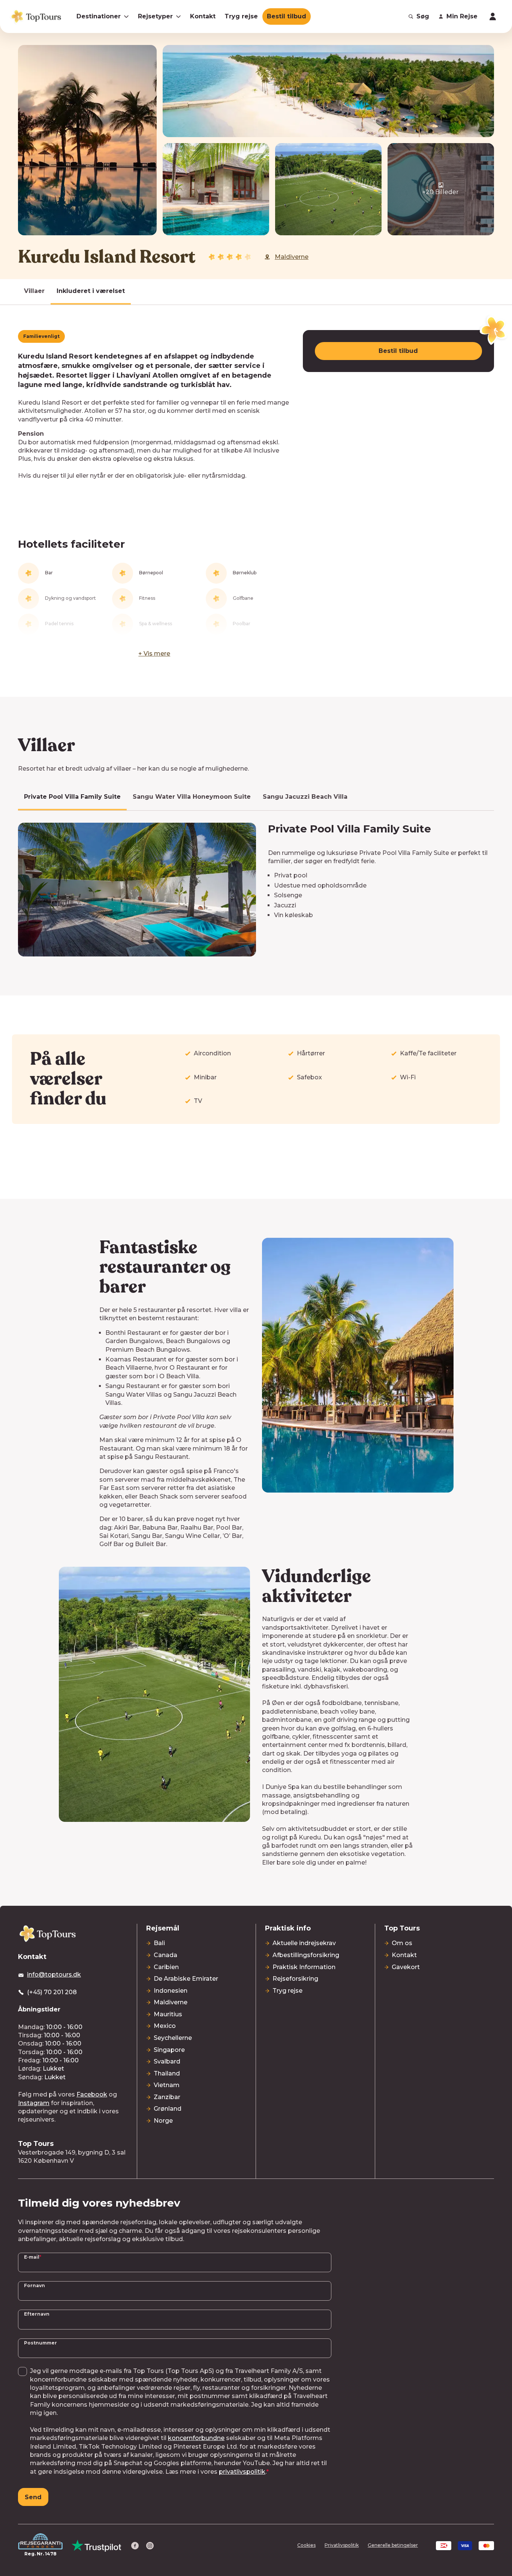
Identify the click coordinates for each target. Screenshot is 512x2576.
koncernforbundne (196, 2438)
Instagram (34, 2103)
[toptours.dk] (48, 1933)
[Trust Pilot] (97, 2546)
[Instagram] (150, 2546)
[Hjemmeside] (36, 16)
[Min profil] (493, 16)
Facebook (92, 2094)
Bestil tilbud (398, 351)
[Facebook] (135, 2546)
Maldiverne (292, 257)
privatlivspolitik (242, 2472)
